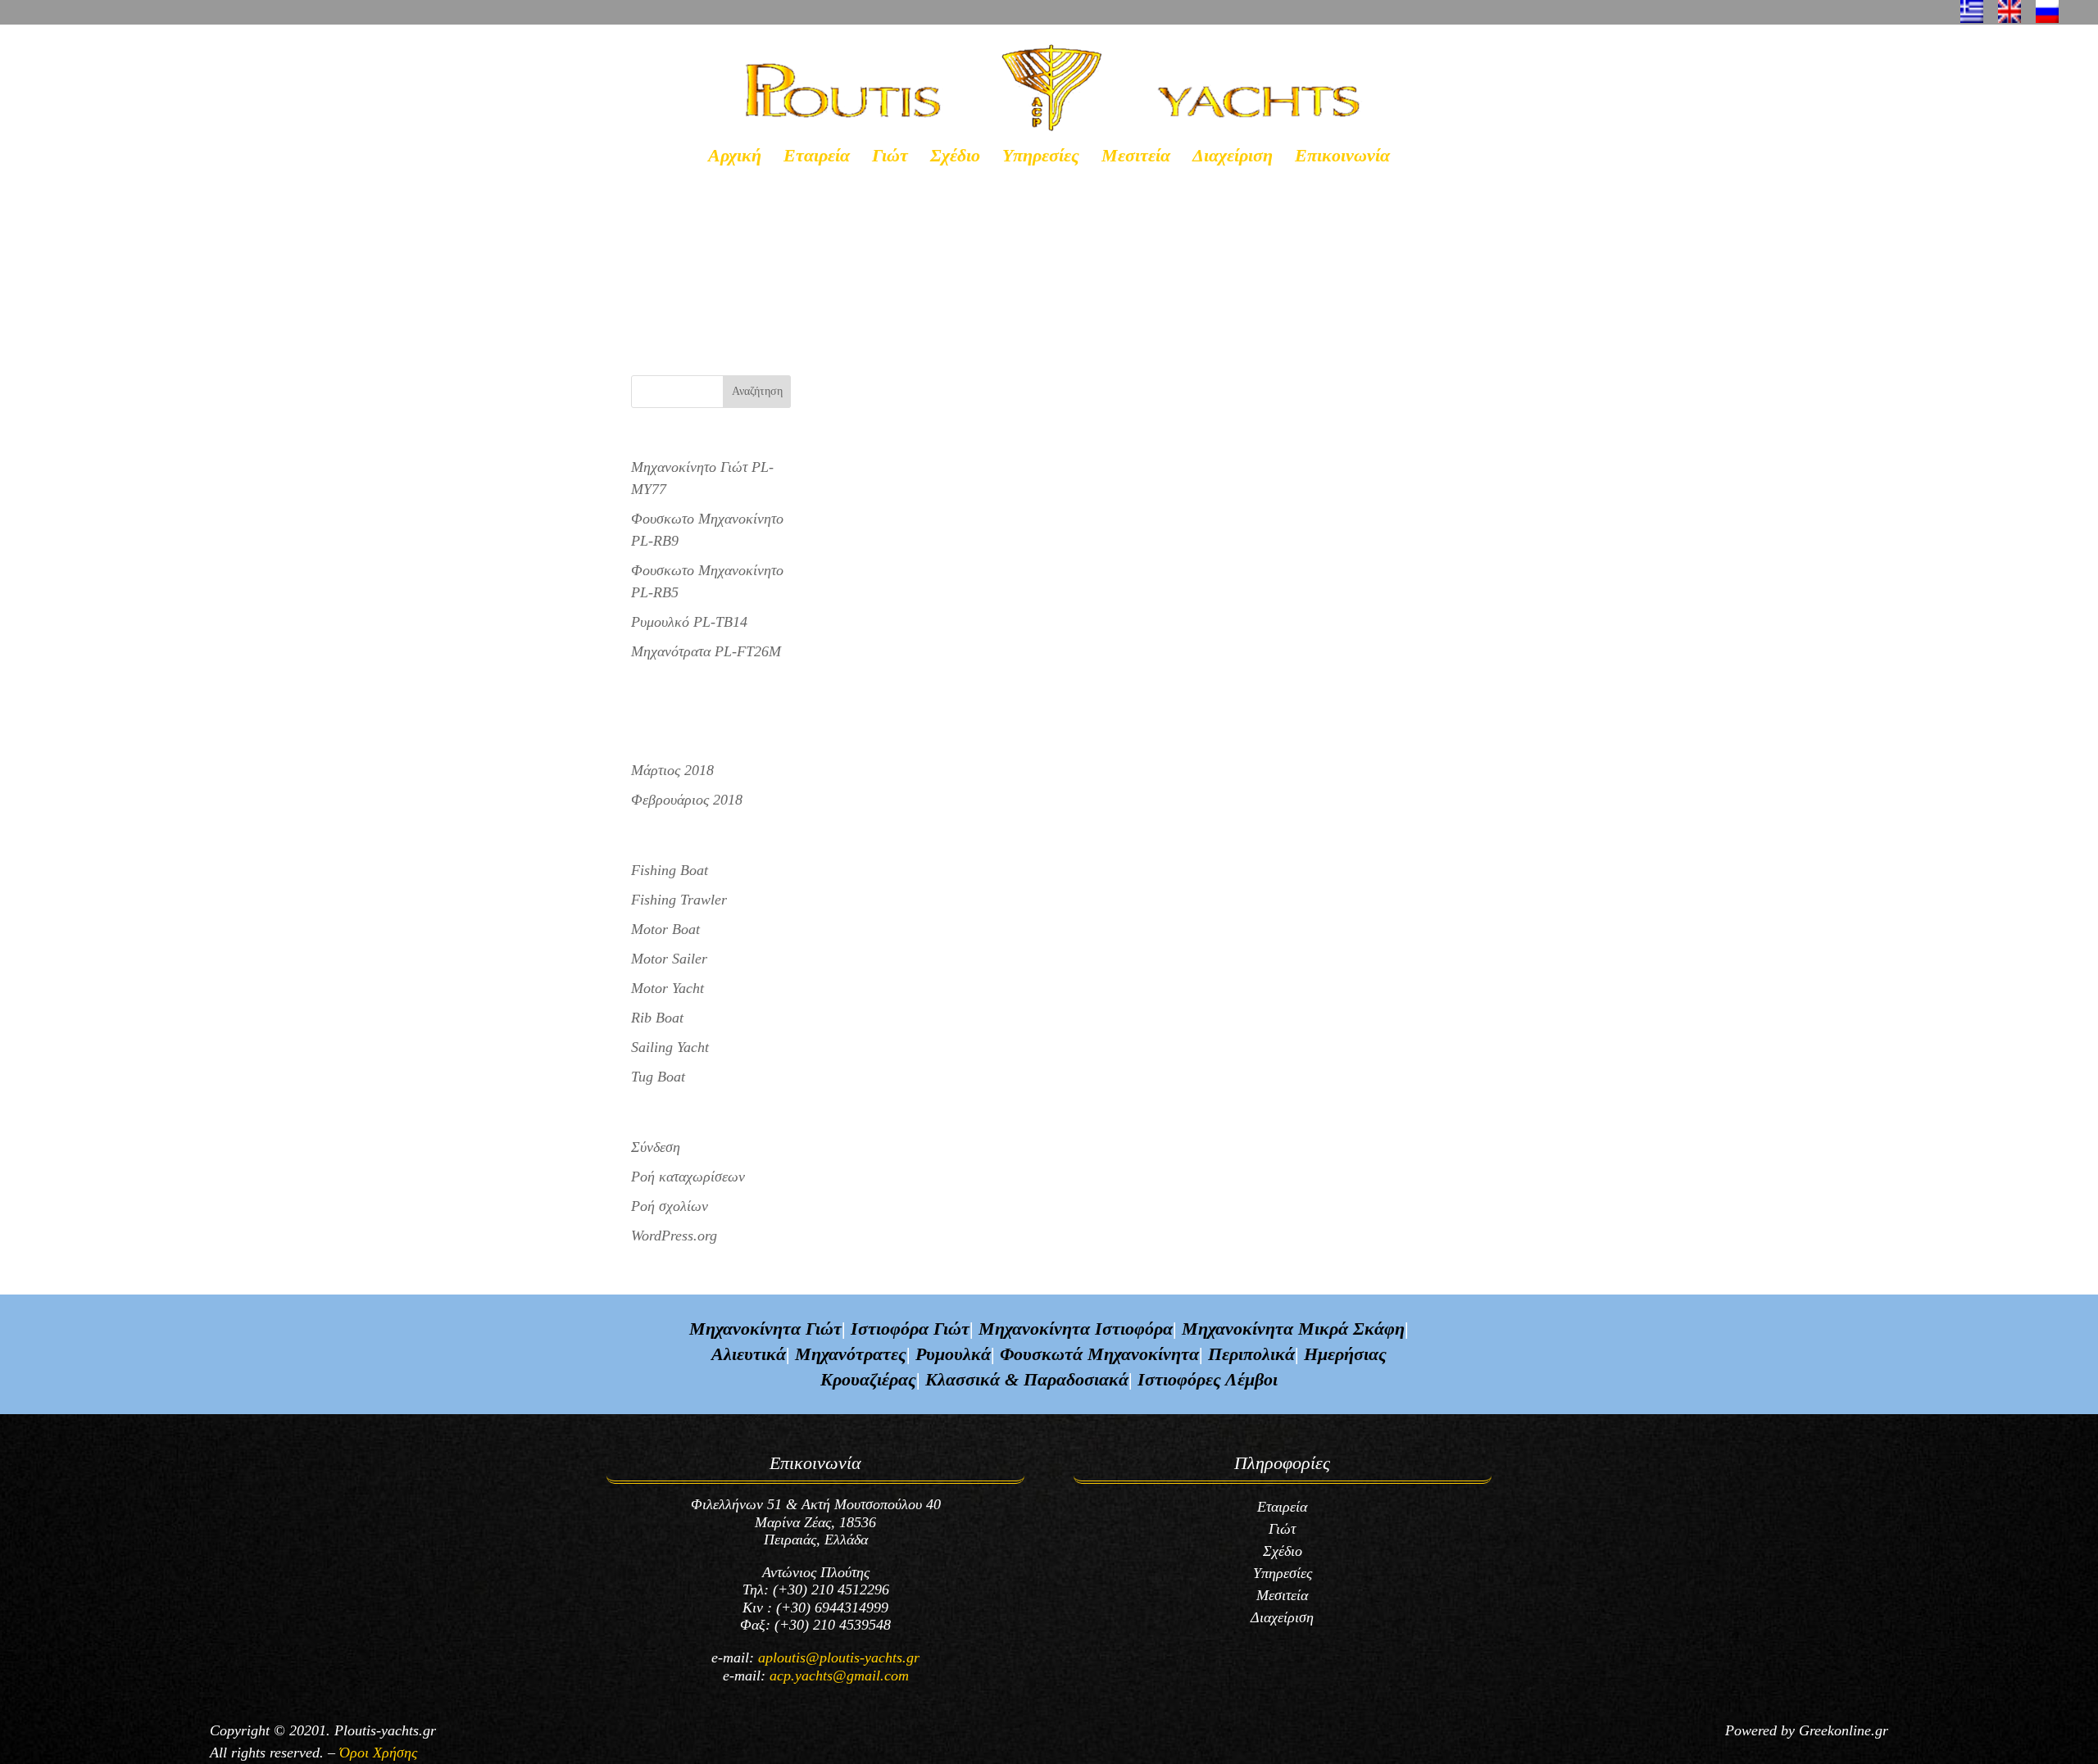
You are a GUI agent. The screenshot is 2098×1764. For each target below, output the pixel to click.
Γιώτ (890, 158)
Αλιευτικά (749, 1354)
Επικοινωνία (1342, 158)
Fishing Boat (670, 870)
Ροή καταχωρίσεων (688, 1177)
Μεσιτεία (1136, 158)
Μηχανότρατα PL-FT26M (706, 651)
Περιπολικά (1251, 1354)
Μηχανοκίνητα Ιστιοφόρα (1076, 1329)
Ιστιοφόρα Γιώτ (910, 1329)
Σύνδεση (656, 1147)
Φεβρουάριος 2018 (687, 800)
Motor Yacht (668, 988)
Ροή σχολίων (670, 1206)
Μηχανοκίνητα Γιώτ (765, 1329)
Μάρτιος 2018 (672, 770)
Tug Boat (658, 1077)
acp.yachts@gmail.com (839, 1676)
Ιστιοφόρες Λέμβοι (1208, 1379)
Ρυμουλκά (953, 1354)
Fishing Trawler (679, 900)
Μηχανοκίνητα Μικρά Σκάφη (1293, 1329)
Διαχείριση (1233, 158)
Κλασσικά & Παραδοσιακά (1027, 1379)
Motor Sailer (669, 959)
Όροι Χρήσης (378, 1753)
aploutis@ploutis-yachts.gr (839, 1657)
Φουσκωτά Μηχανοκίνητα (1099, 1354)
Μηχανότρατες (851, 1354)
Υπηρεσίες (1041, 158)
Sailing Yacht (670, 1047)
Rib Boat (657, 1018)
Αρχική (735, 158)
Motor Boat (665, 929)
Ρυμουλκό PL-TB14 (695, 261)
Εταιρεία (817, 158)
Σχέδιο (955, 158)
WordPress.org (674, 1236)
